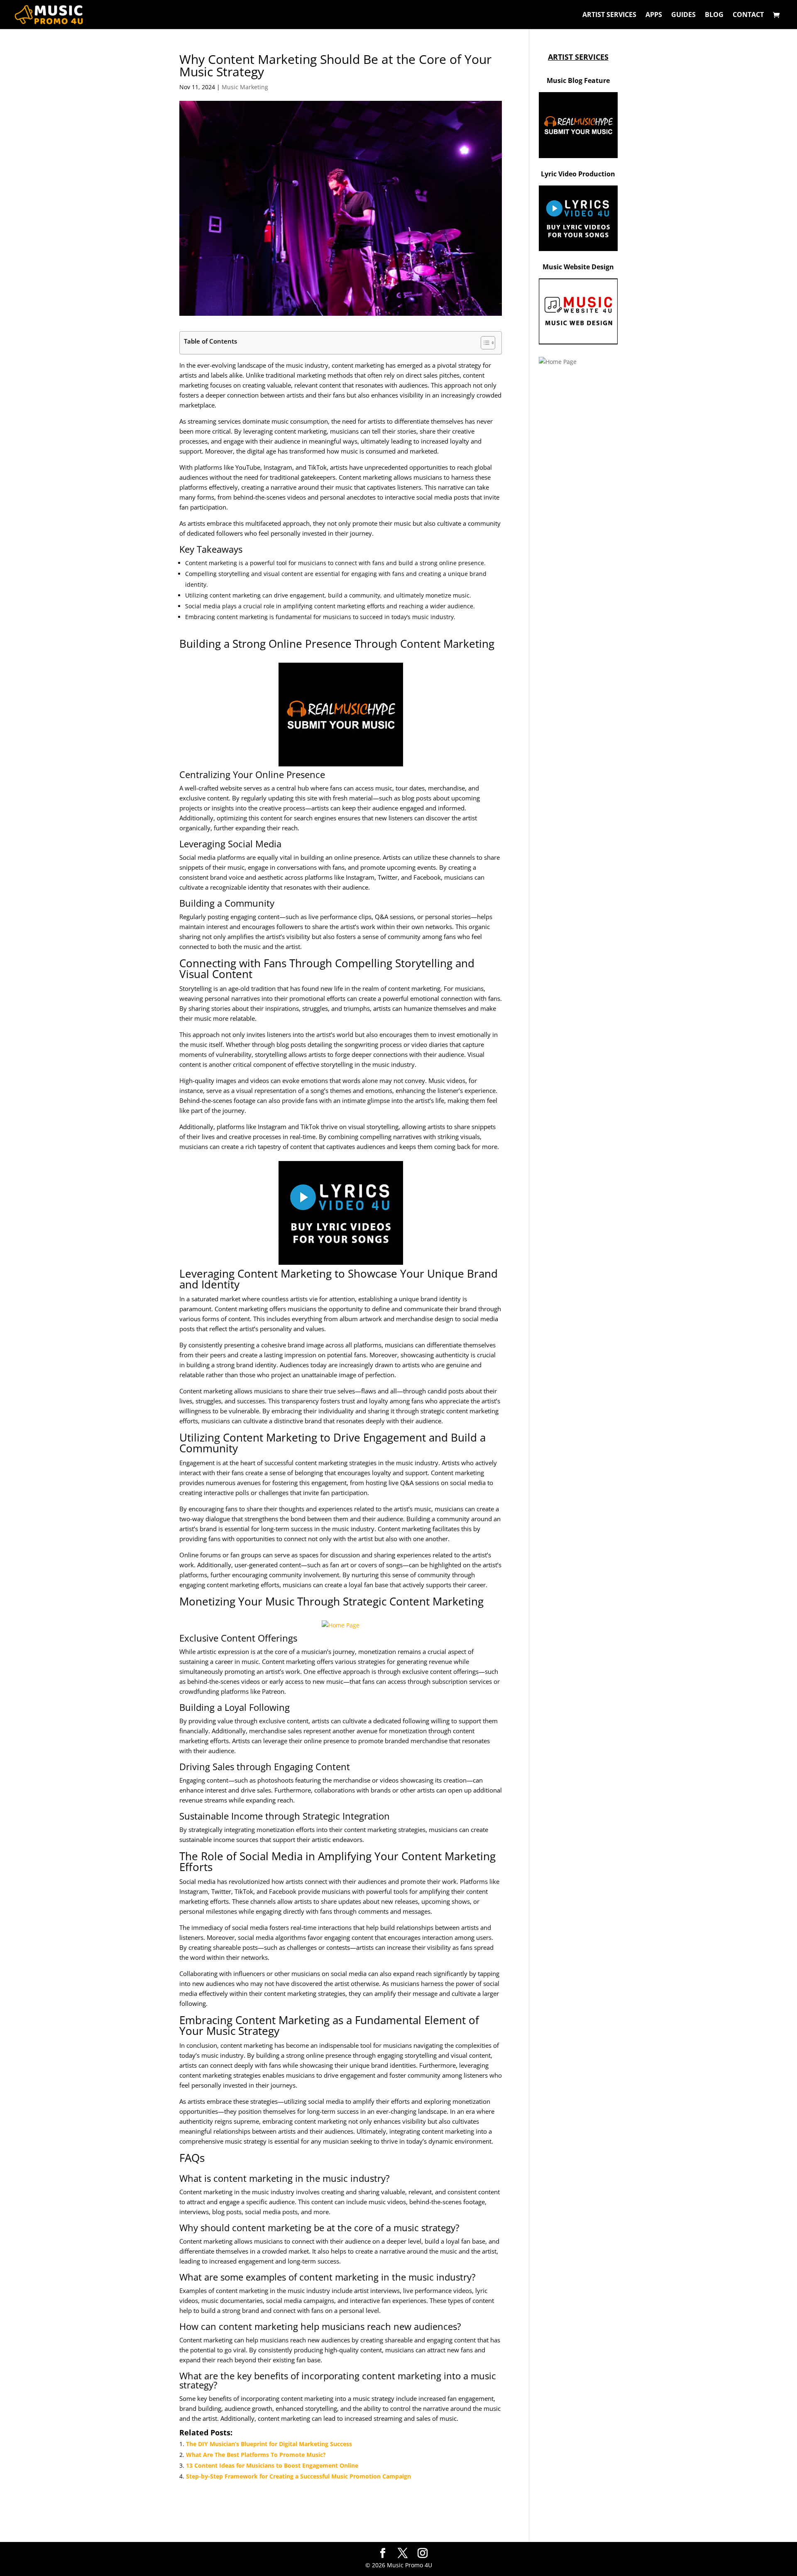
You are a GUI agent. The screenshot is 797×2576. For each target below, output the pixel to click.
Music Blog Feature (578, 80)
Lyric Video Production (578, 174)
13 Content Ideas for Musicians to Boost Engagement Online (272, 2465)
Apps (654, 15)
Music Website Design (578, 267)
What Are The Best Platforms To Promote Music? (256, 2455)
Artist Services (609, 15)
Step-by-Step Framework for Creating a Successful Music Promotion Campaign (298, 2476)
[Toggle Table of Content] (484, 343)
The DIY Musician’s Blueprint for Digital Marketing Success (269, 2444)
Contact (748, 15)
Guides (683, 15)
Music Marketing (245, 87)
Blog (714, 15)
